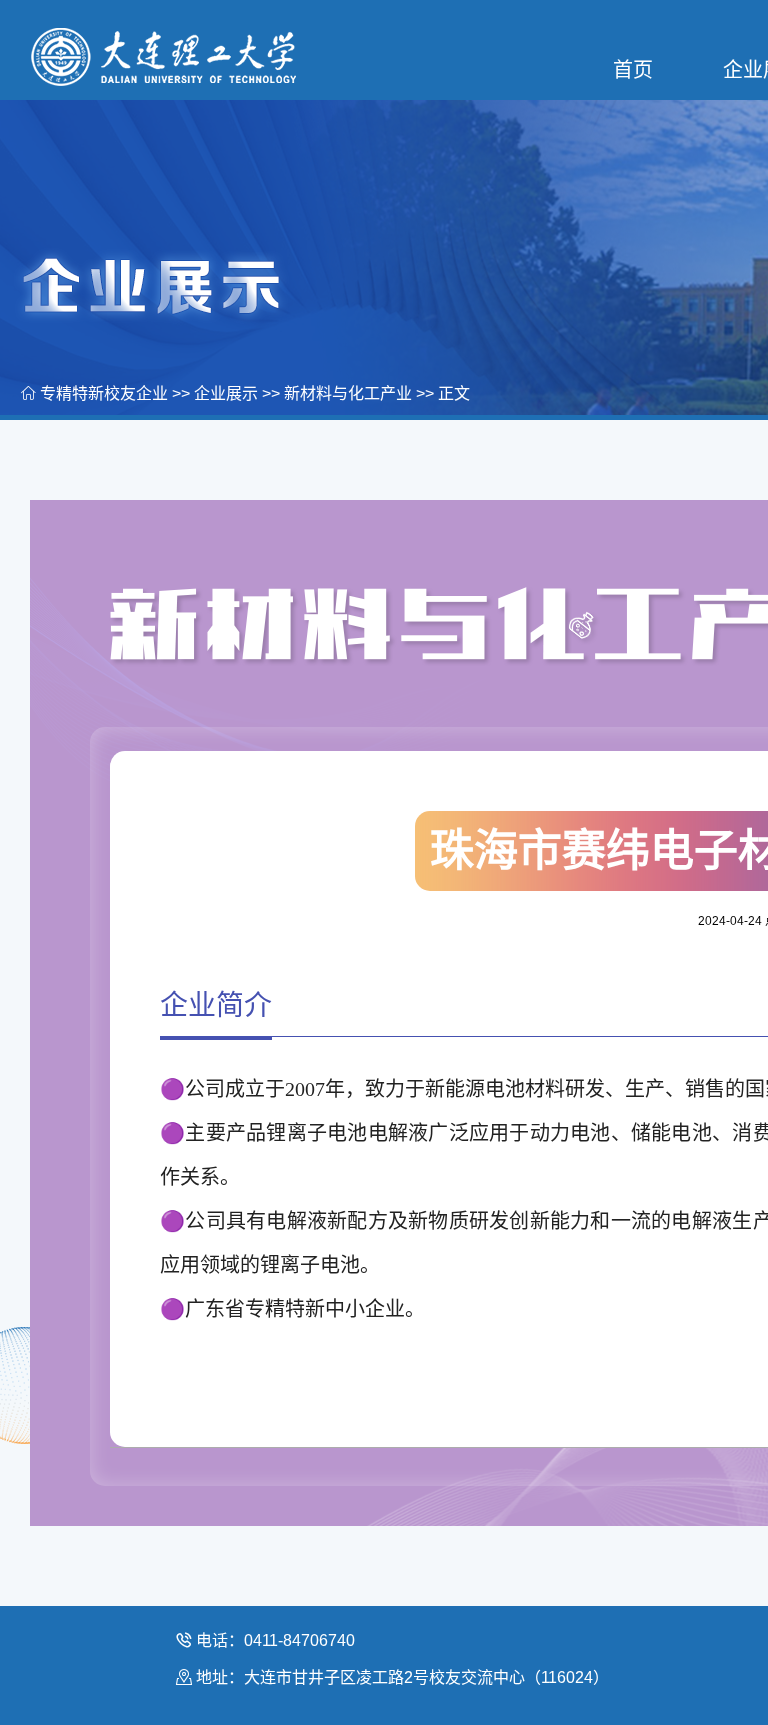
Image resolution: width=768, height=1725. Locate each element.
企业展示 (226, 393)
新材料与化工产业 (348, 393)
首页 (633, 70)
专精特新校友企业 (104, 393)
